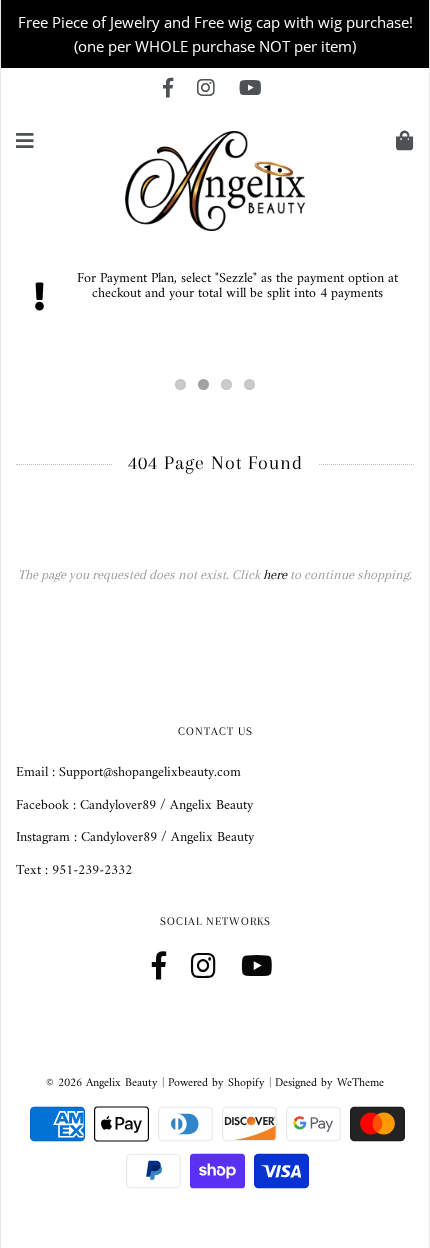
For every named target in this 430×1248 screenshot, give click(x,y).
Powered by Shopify (216, 1083)
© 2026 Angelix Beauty (102, 1083)
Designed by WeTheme (329, 1083)
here (275, 574)
